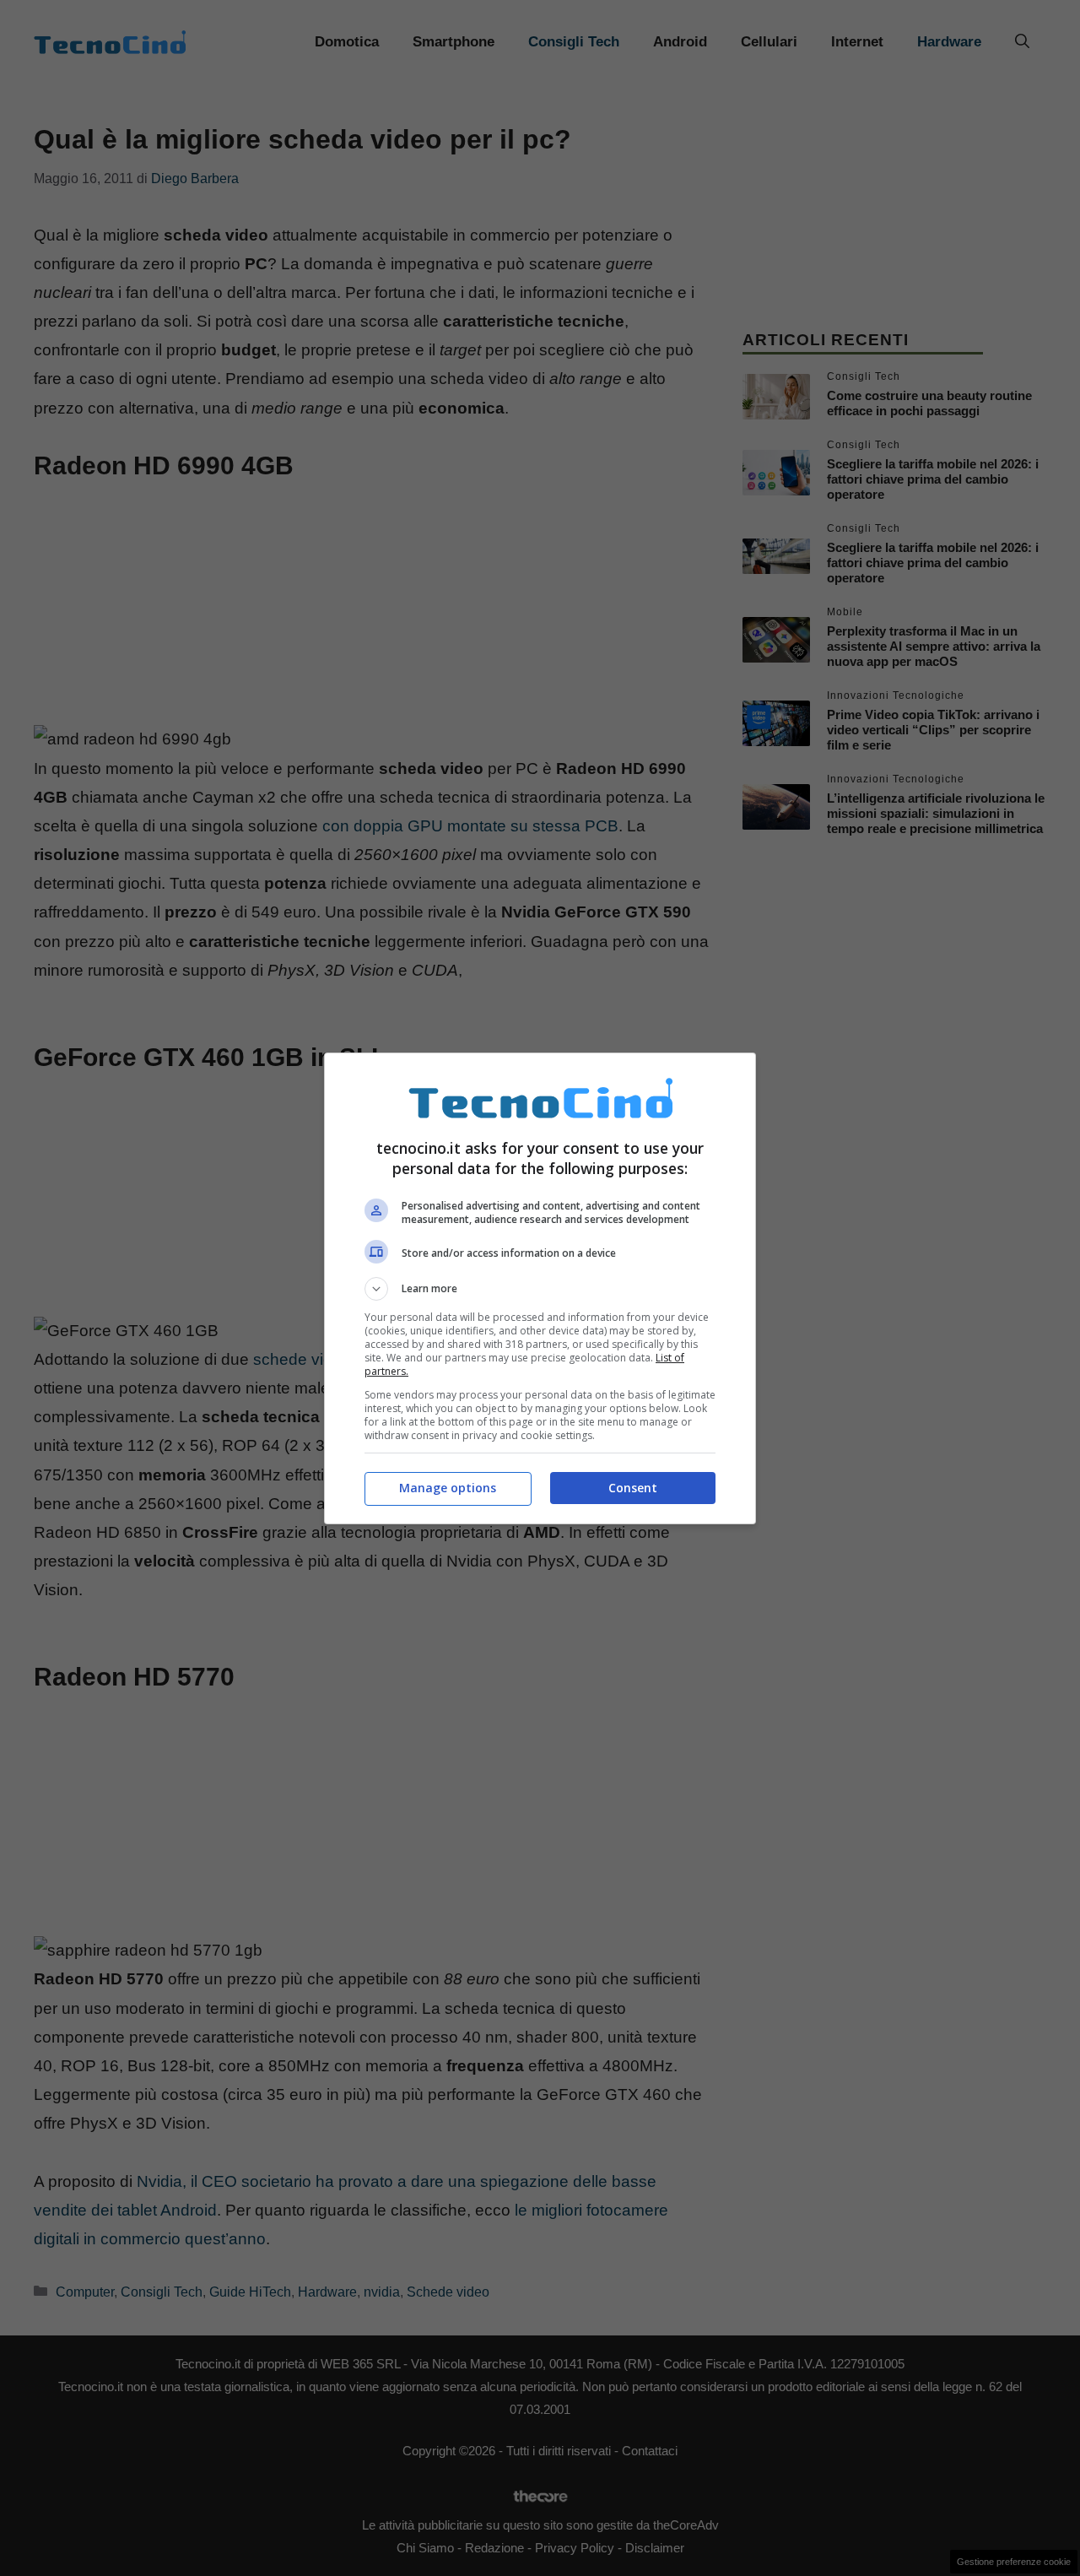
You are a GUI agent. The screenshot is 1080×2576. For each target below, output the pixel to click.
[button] (540, 1289)
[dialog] (540, 1288)
